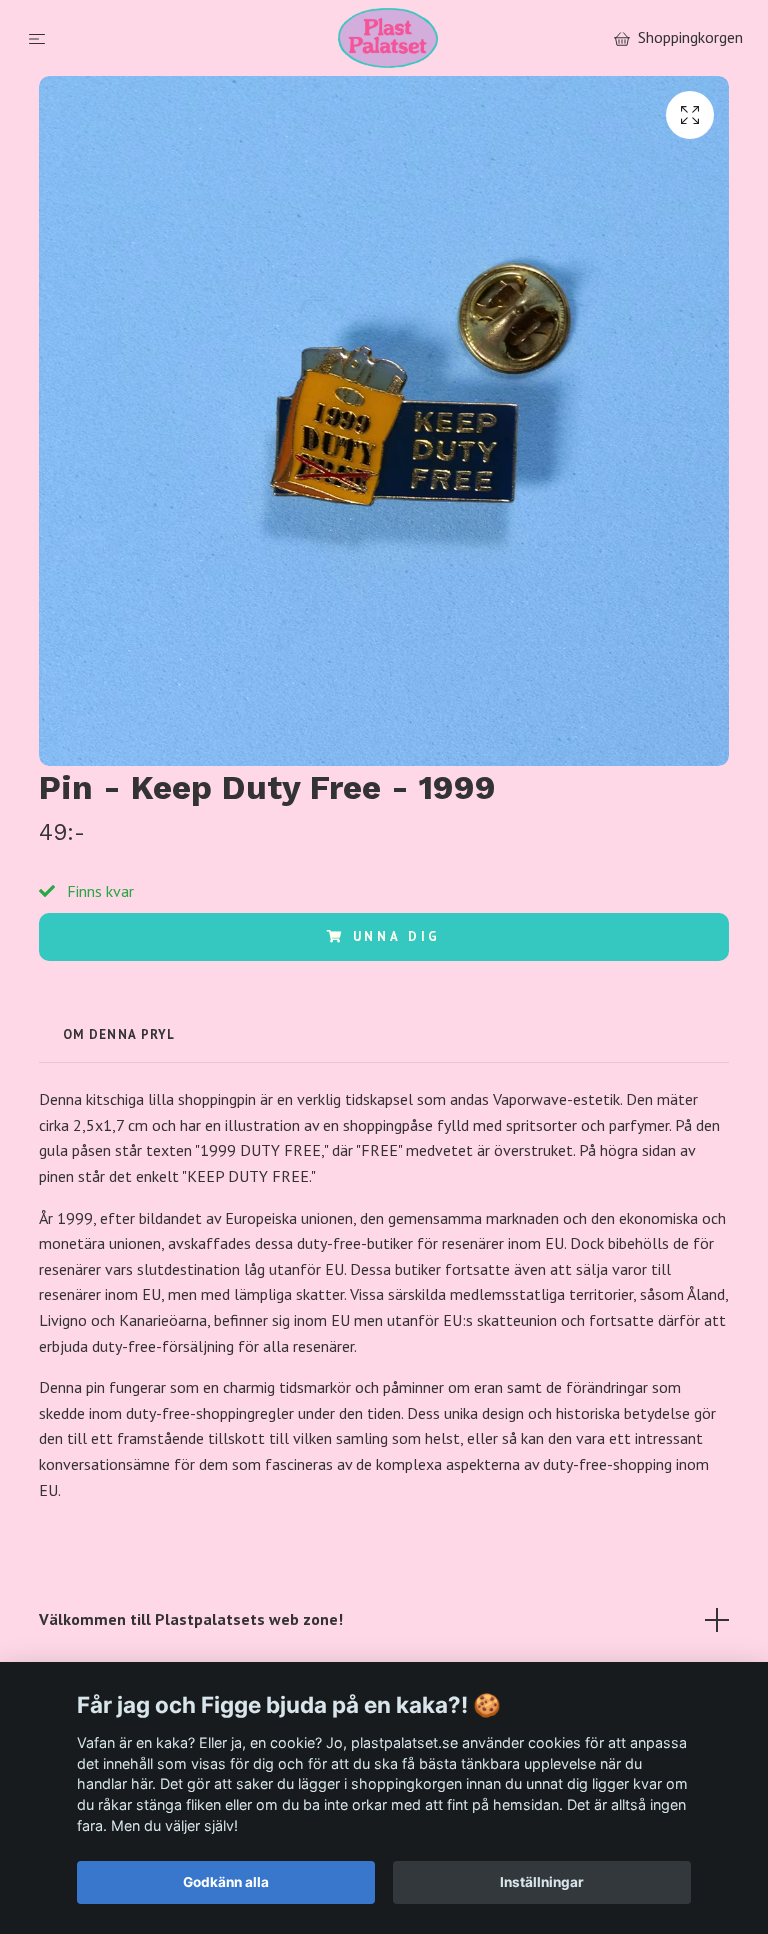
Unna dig (397, 936)
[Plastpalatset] (388, 38)
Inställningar (542, 1882)
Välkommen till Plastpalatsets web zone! (191, 1619)
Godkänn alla (226, 1882)
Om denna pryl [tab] (119, 1034)
